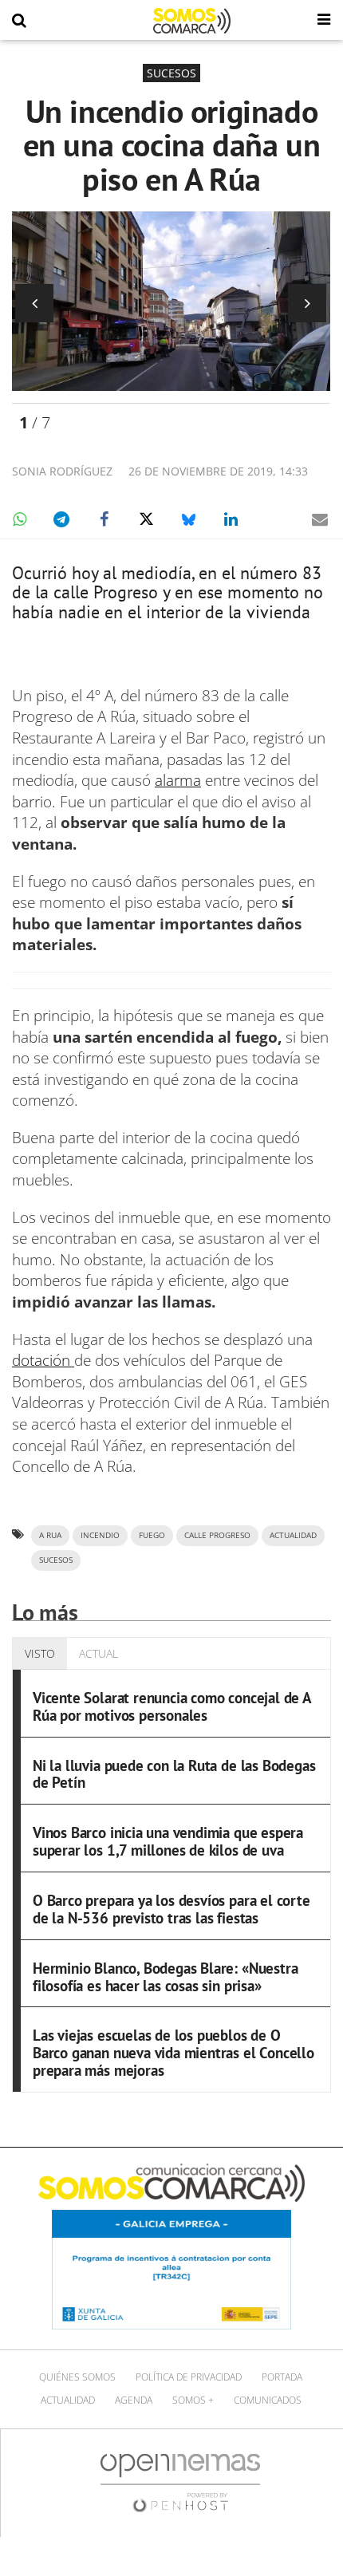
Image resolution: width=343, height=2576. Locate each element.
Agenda (134, 2400)
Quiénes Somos (77, 2377)
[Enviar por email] (320, 519)
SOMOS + (193, 2400)
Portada (282, 2377)
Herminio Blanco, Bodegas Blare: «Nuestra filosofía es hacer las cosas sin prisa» (165, 1977)
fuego (152, 1535)
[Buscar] (19, 21)
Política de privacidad (189, 2377)
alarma (178, 780)
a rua (50, 1535)
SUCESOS (56, 1560)
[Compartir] (19, 519)
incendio (100, 1535)
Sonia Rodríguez (62, 471)
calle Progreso (217, 1535)
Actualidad (68, 2400)
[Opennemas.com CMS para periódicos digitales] (180, 2482)
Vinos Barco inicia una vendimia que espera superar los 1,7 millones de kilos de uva (168, 1841)
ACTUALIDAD (293, 1535)
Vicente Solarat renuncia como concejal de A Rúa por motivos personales (172, 1706)
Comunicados (268, 2400)
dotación (43, 1360)
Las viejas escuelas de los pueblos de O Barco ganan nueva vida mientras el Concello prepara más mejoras (173, 2053)
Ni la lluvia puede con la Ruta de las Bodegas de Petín (174, 1774)
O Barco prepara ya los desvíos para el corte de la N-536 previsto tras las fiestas (171, 1909)
